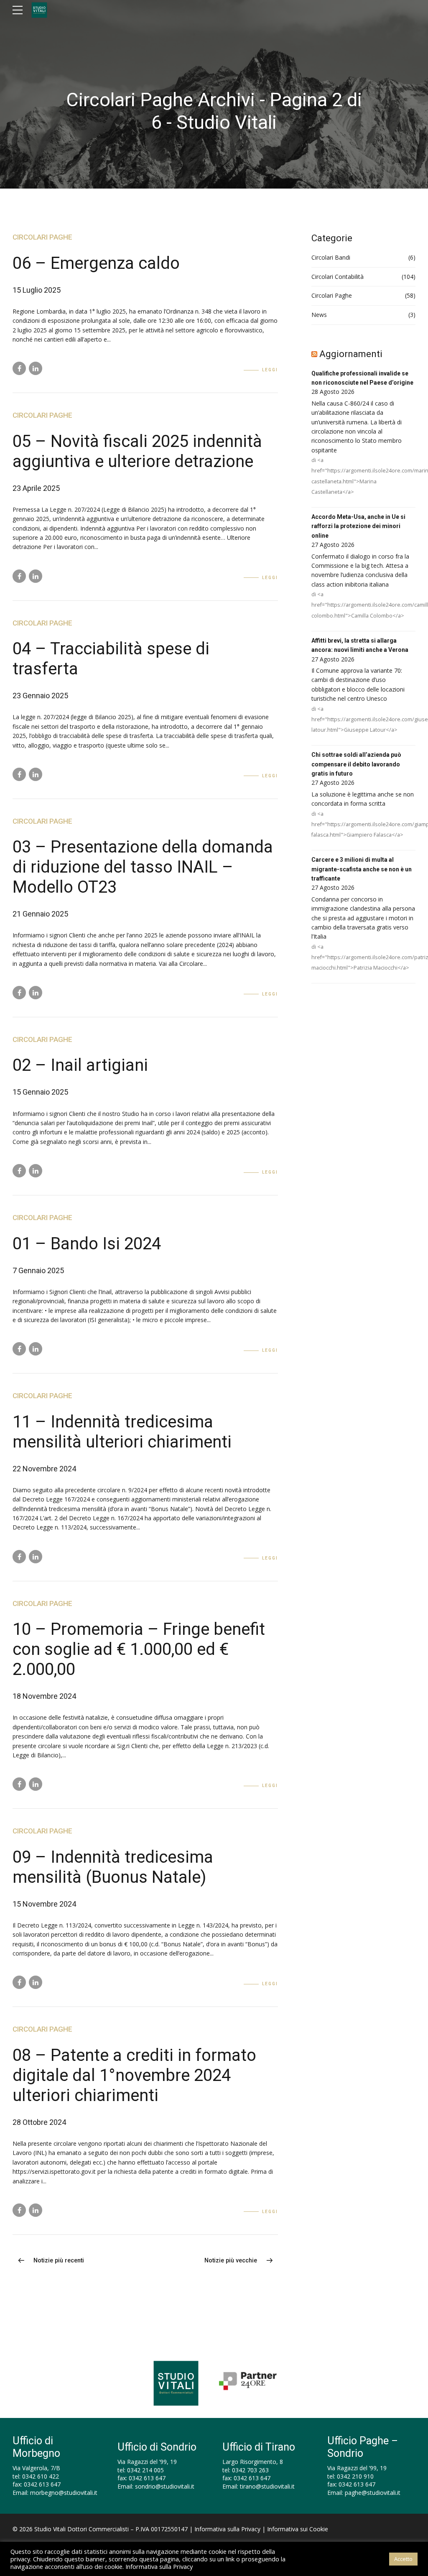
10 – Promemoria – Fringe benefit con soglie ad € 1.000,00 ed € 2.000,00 (139, 1649)
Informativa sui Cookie (298, 2529)
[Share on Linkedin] (36, 368)
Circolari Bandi (331, 257)
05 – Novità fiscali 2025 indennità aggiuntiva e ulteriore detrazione (137, 451)
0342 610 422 (41, 2476)
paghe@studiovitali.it (373, 2493)
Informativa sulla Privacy (227, 2529)
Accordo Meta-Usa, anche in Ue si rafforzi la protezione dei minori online (358, 526)
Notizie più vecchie (231, 2261)
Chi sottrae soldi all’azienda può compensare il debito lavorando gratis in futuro (356, 764)
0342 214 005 (145, 2470)
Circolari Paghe (42, 237)
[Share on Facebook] (19, 368)
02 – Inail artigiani (80, 1065)
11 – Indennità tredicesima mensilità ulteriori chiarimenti (122, 1432)
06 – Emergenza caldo (96, 263)
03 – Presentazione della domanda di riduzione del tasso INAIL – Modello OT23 (143, 867)
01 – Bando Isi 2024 (87, 1244)
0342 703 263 (250, 2470)
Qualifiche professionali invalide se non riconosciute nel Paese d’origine (362, 378)
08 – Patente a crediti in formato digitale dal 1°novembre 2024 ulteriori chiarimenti (134, 2075)
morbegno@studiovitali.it (64, 2493)
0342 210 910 (355, 2476)
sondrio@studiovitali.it (165, 2486)
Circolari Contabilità (338, 277)
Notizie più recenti (59, 2261)
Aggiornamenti (351, 354)
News (319, 315)
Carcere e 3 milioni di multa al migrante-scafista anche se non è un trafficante (362, 869)
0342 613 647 (42, 2484)
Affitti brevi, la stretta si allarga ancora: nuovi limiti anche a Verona (360, 645)
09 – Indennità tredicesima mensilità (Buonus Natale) (113, 1867)
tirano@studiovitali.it (267, 2486)
